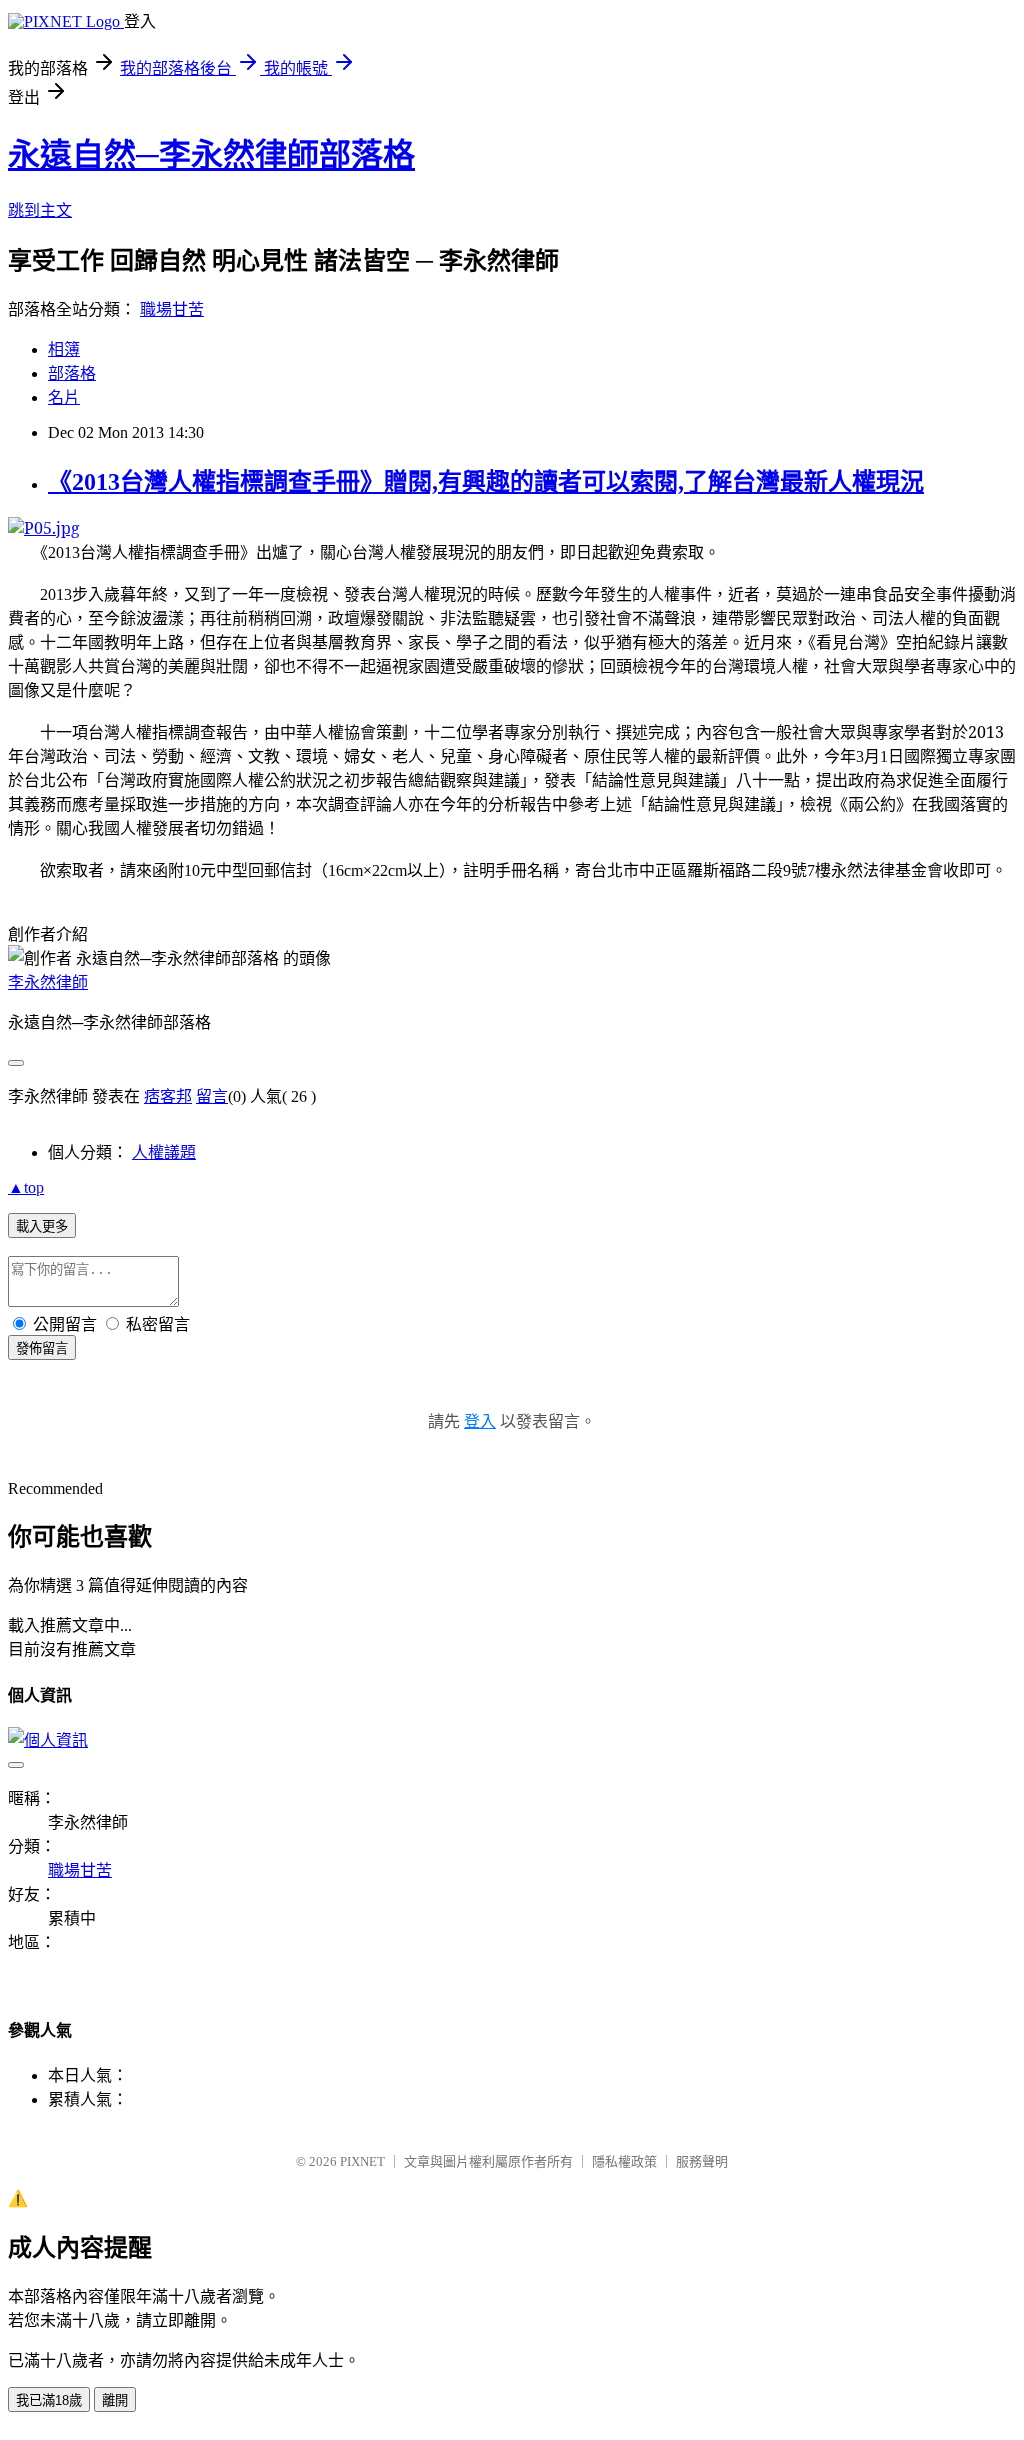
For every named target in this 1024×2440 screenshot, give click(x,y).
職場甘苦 (172, 309)
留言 (212, 1096)
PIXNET (362, 2161)
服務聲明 (702, 2161)
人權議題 (164, 1152)
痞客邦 (168, 1096)
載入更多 (42, 1226)
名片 (64, 397)
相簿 (64, 349)
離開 (115, 2400)
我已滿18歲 (49, 2400)
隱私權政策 (624, 2161)
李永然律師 (48, 982)
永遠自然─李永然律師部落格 (211, 155)
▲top (26, 1187)
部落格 (72, 373)
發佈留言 (42, 1348)
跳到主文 (40, 210)
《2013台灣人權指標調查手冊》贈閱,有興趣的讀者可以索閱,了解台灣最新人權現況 (486, 482)
